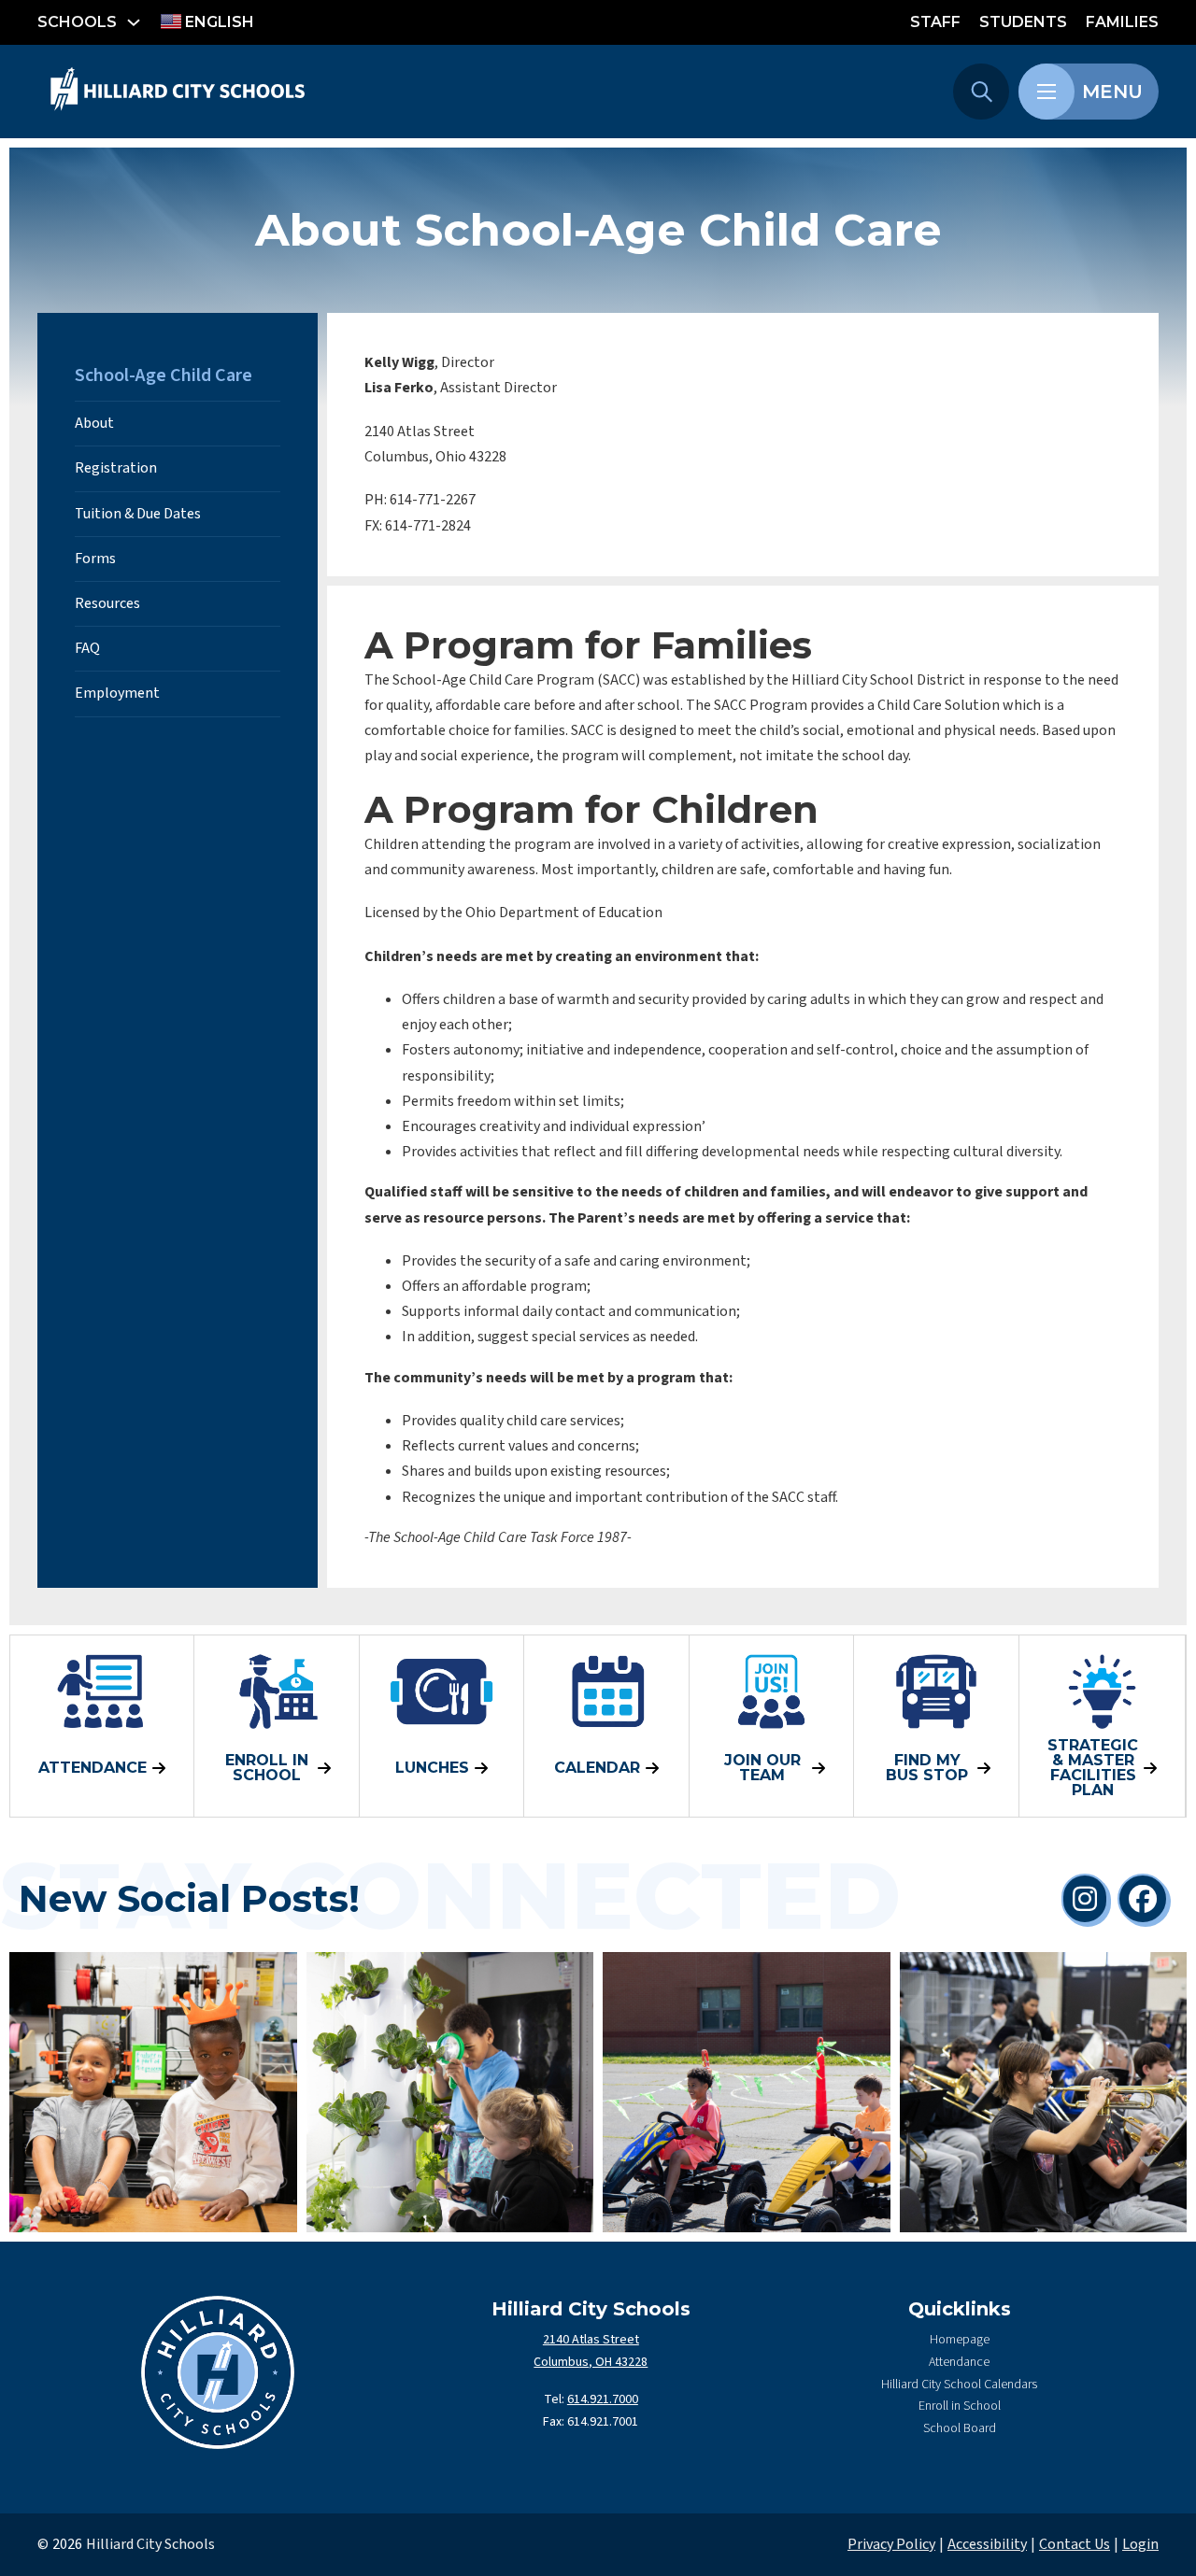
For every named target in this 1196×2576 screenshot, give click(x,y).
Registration (116, 468)
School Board (960, 2428)
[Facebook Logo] (1143, 1899)
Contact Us (1075, 2544)
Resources (107, 603)
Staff (935, 22)
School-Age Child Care (164, 375)
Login (1140, 2544)
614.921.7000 (603, 2399)
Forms (95, 559)
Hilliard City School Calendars (959, 2385)
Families (1122, 22)
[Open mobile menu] (1046, 92)
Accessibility (987, 2544)
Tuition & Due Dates (138, 514)
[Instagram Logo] (1085, 1899)
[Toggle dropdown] (134, 22)
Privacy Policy (891, 2544)
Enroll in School (960, 2406)
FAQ (87, 648)
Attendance (959, 2362)
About (94, 423)
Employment (117, 693)
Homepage (960, 2340)
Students (1023, 22)
